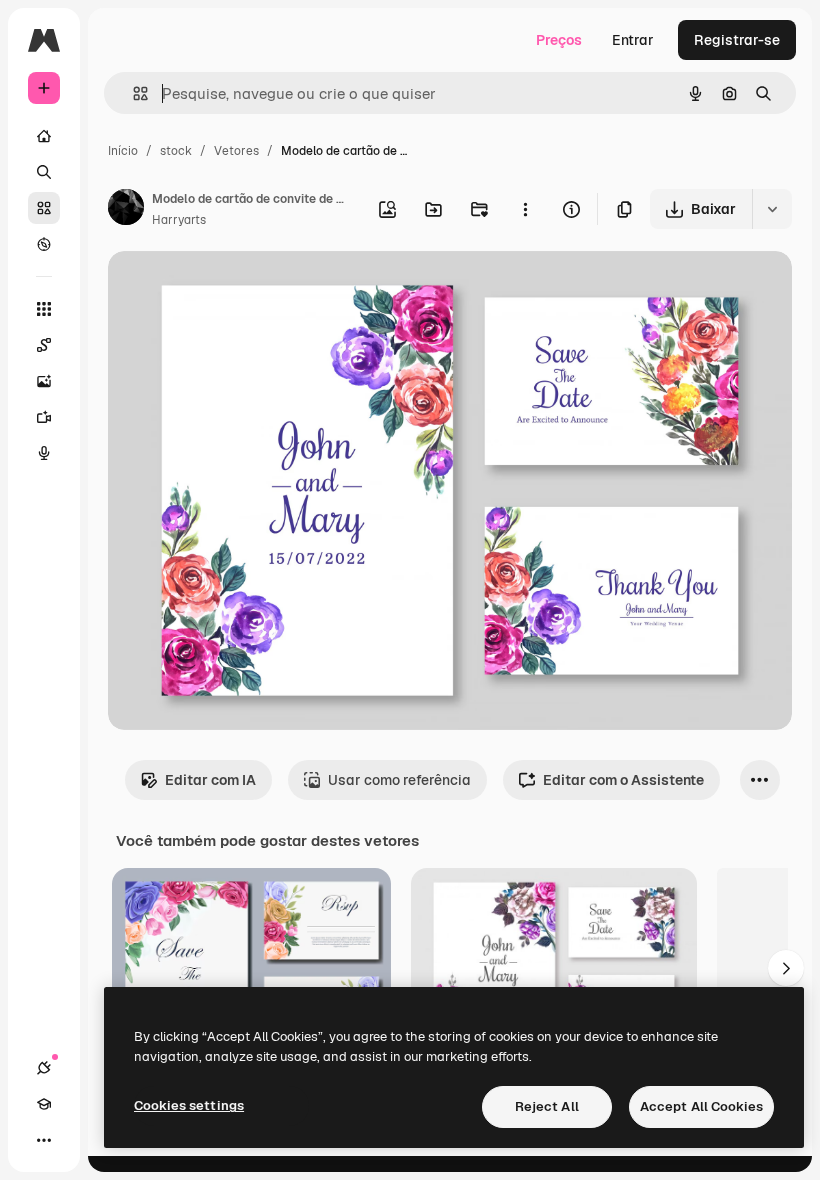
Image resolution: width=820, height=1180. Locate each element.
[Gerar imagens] (44, 381)
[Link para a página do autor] (126, 210)
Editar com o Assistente (623, 780)
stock (176, 151)
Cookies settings (189, 1105)
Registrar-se (737, 40)
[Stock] (44, 208)
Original (236, 289)
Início (123, 151)
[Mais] (44, 1140)
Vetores (236, 151)
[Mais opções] (525, 209)
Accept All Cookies (701, 1106)
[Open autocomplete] (132, 93)
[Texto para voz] (44, 453)
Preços (559, 40)
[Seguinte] (786, 968)
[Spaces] (44, 345)
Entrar (633, 40)
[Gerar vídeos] (44, 417)
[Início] (44, 136)
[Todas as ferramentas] (44, 309)
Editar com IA (210, 780)
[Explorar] (44, 244)
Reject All (547, 1106)
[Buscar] (44, 172)
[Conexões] (44, 1068)
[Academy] (44, 1104)
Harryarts (179, 220)
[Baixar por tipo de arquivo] (772, 209)
